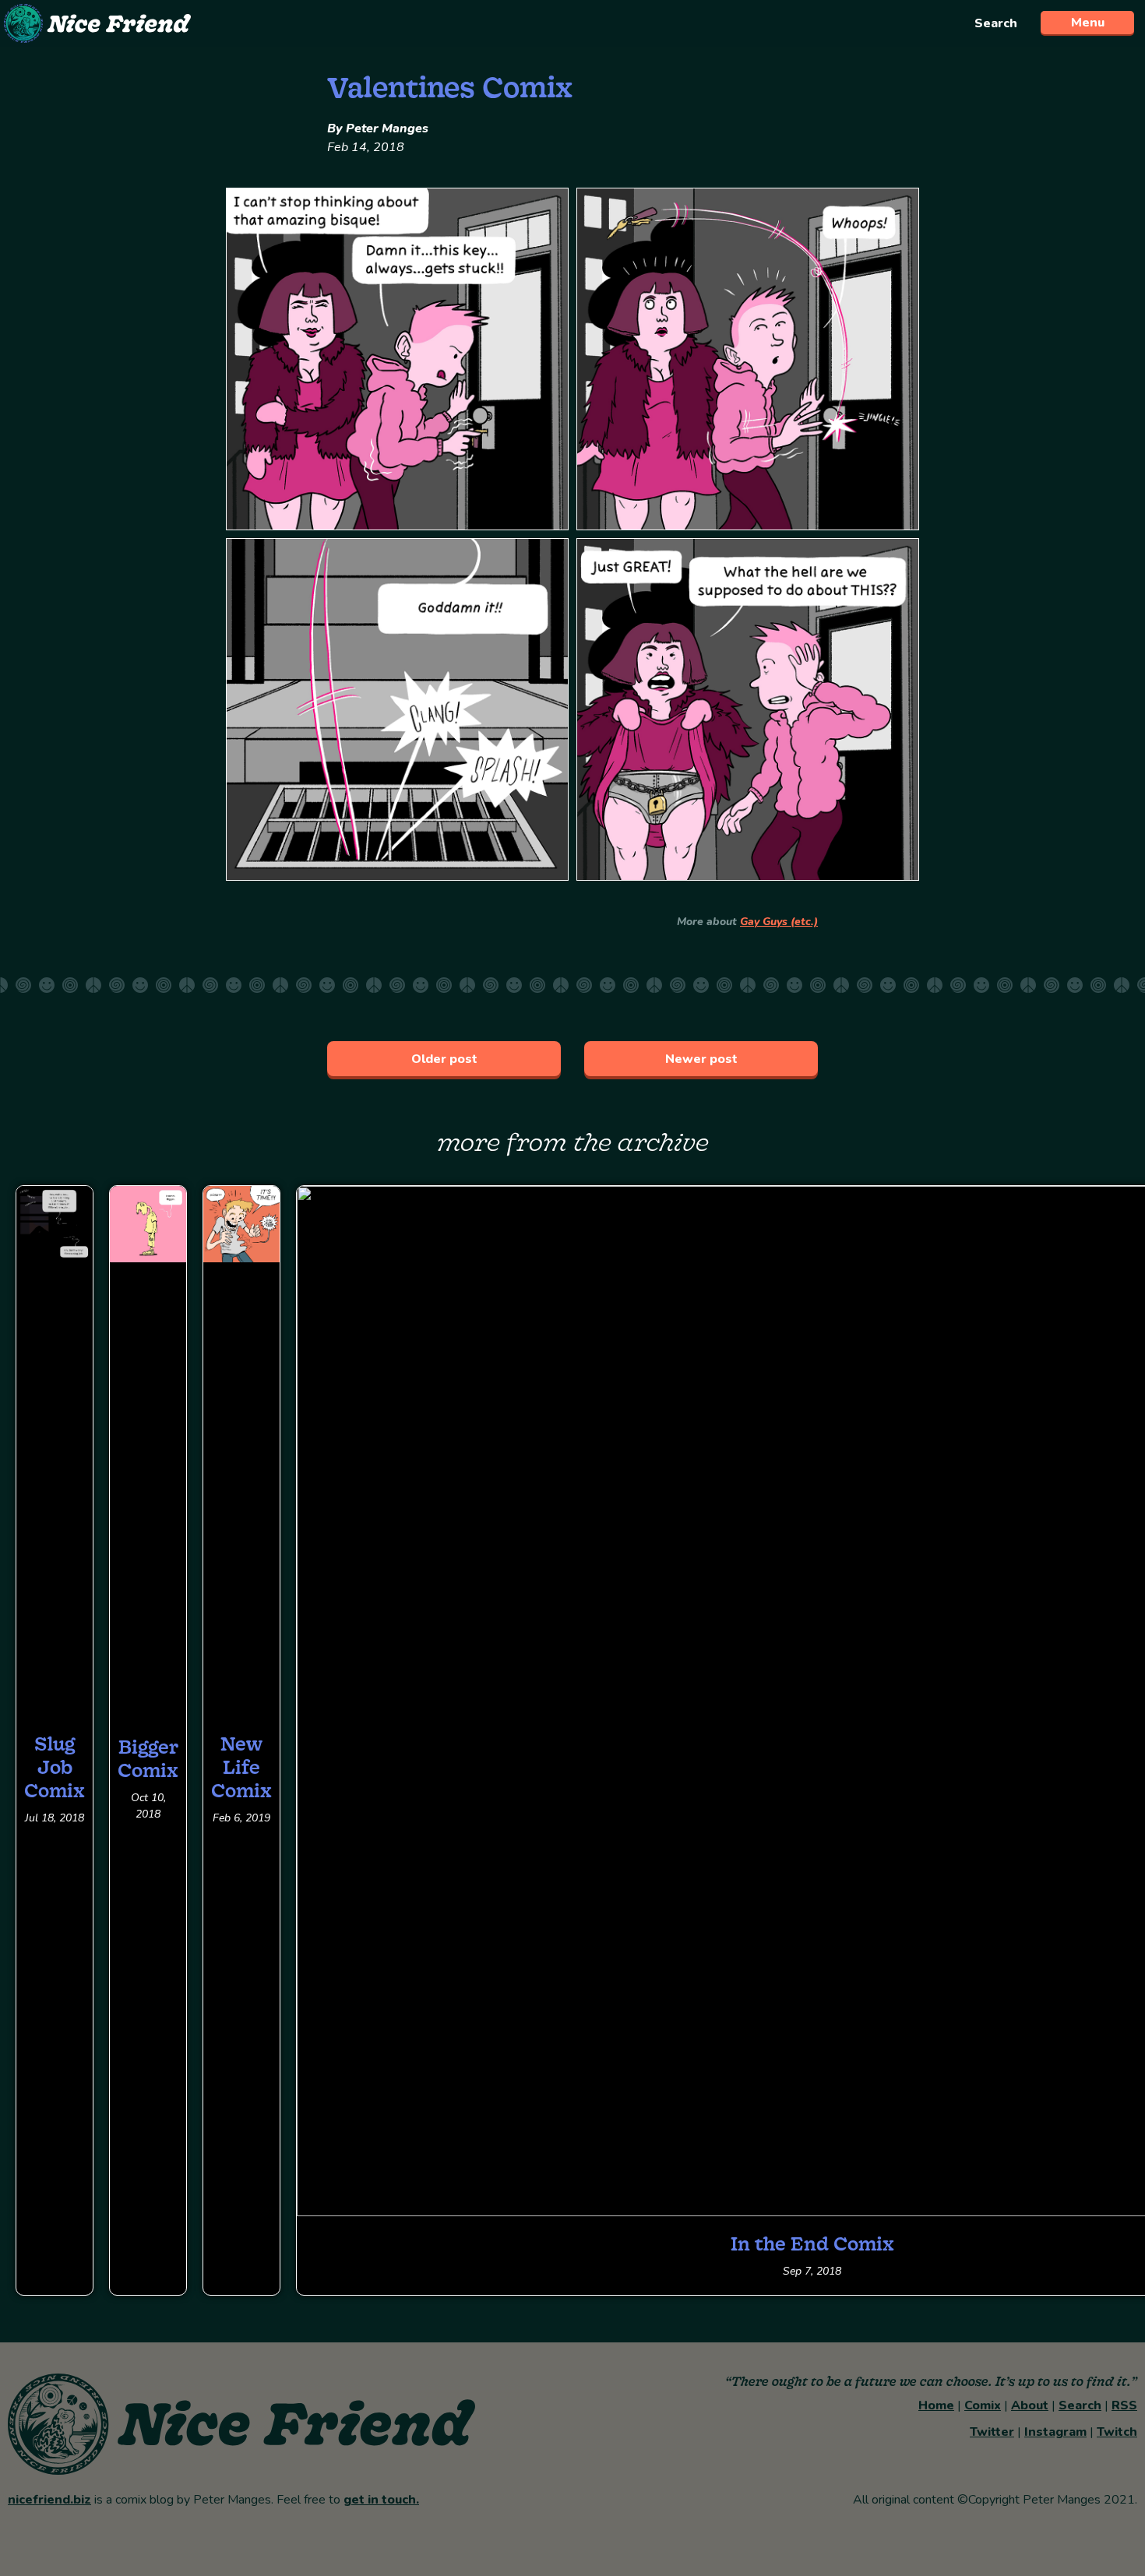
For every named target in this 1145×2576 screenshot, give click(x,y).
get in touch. (381, 2500)
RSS (1124, 2405)
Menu (1088, 23)
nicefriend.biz (49, 2500)
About (1030, 2405)
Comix (983, 2405)
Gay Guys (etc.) (779, 922)
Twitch (1117, 2432)
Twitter (992, 2432)
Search (996, 23)
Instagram (1055, 2432)
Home (936, 2405)
